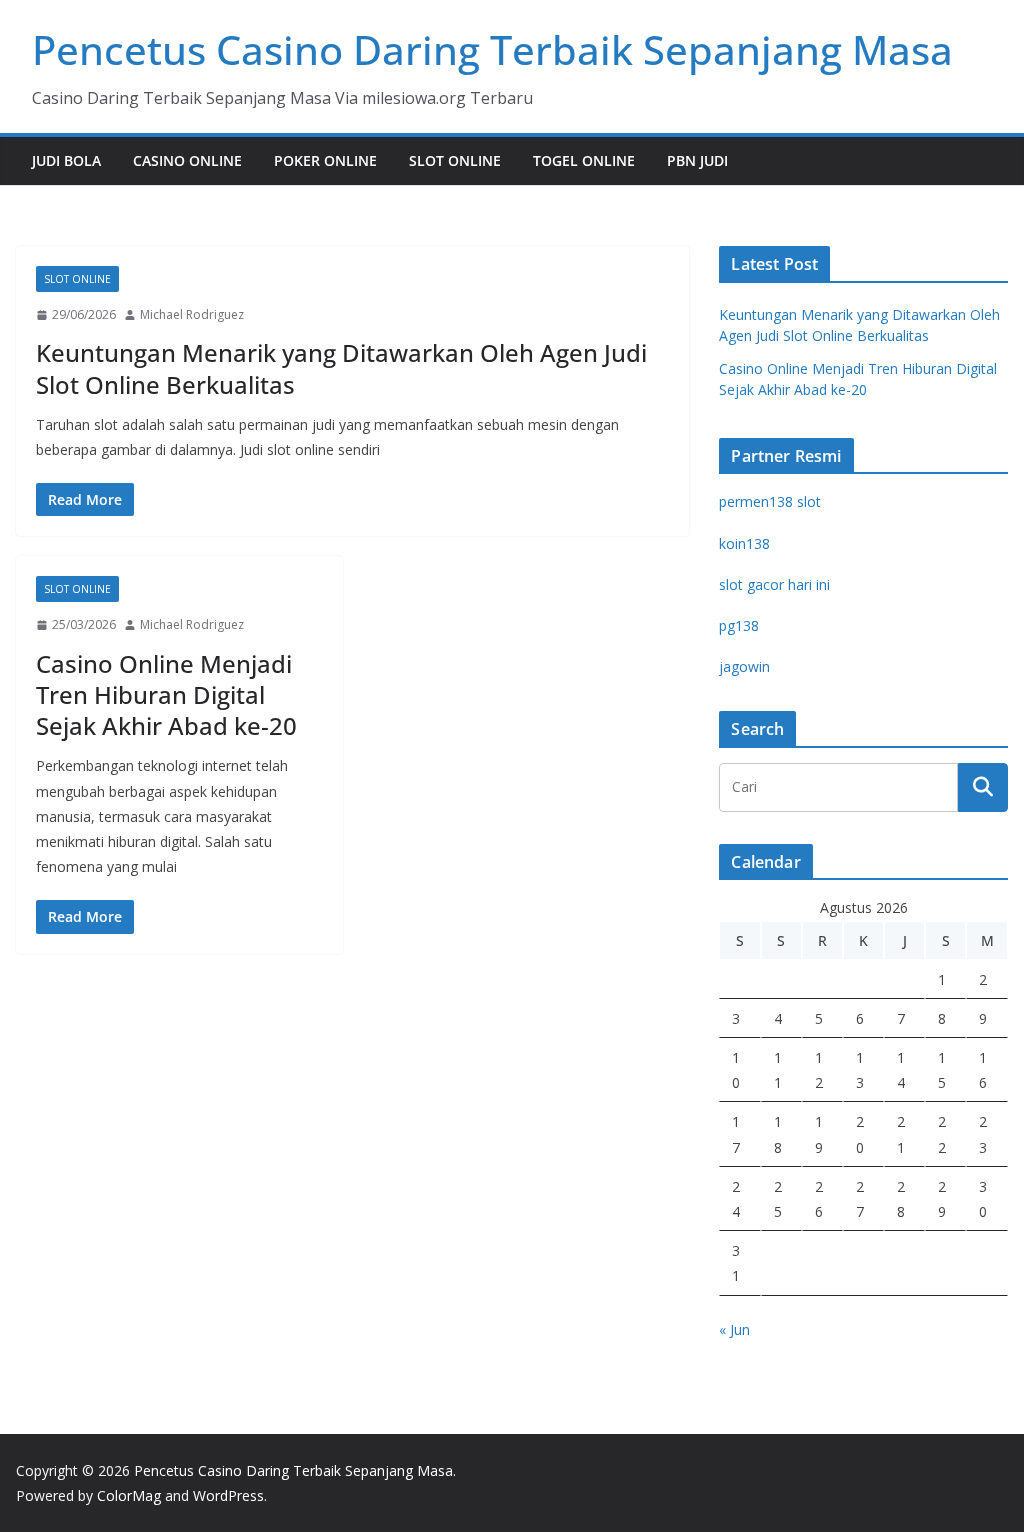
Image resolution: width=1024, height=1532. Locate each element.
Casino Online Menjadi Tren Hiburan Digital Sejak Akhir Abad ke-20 (166, 694)
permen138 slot (770, 501)
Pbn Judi (697, 160)
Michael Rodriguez (192, 314)
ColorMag (129, 1495)
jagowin (744, 666)
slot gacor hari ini (774, 584)
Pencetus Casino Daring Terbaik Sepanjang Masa (492, 49)
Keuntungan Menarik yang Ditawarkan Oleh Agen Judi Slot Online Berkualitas (341, 368)
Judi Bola (66, 160)
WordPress (228, 1495)
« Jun (734, 1329)
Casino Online (187, 160)
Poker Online (325, 160)
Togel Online (584, 160)
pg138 (739, 625)
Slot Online (455, 160)
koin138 (744, 543)
